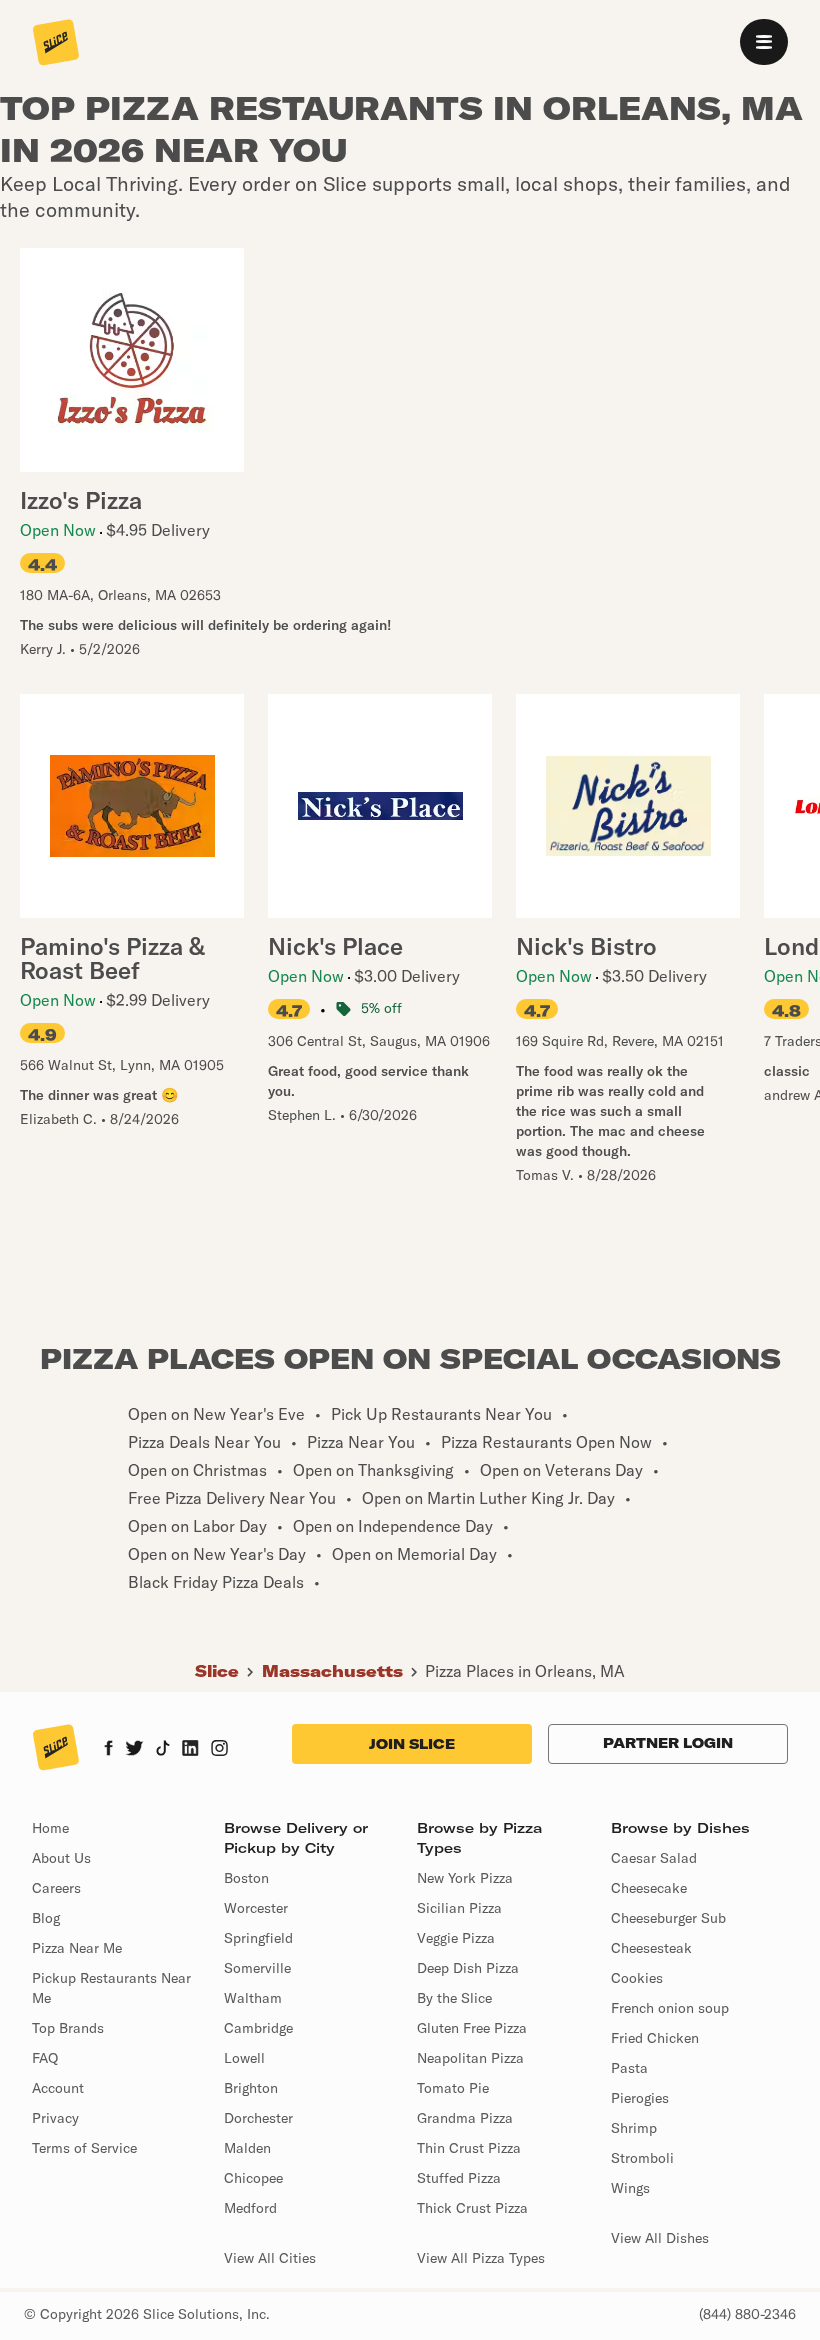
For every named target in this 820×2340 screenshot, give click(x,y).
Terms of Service (84, 2148)
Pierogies (640, 2098)
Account (58, 2088)
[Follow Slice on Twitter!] (134, 1750)
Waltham (253, 1998)
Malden (247, 2148)
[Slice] (56, 44)
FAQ (45, 2058)
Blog (46, 1918)
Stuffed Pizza (459, 2178)
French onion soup (670, 2008)
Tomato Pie (453, 2088)
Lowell (244, 2058)
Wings (630, 2188)
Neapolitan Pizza (470, 2058)
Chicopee (253, 2178)
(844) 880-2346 (747, 2314)
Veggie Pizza (456, 1938)
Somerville (257, 1968)
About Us (61, 1858)
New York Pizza (465, 1878)
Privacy (55, 2118)
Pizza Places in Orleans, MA (525, 1671)
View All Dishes (660, 2238)
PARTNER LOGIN (668, 1743)
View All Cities (270, 2258)
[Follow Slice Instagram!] (220, 1750)
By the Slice (454, 1998)
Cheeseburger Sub (668, 1918)
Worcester (256, 1908)
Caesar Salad (654, 1858)
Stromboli (642, 2158)
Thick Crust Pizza (472, 2208)
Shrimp (634, 2128)
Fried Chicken (655, 2038)
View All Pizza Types (481, 2258)
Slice (217, 1671)
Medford (250, 2208)
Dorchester (258, 2118)
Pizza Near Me (77, 1948)
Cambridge (258, 2028)
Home (50, 1828)
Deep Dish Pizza (468, 1968)
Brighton (251, 2088)
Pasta (629, 2068)
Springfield (258, 1938)
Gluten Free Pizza (472, 2028)
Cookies (637, 1978)
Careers (56, 1888)
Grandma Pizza (465, 2118)
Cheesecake (649, 1888)
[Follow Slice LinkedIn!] (190, 1750)
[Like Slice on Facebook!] (108, 1750)
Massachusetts (332, 1671)
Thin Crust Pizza (469, 2148)
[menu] (764, 42)
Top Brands (68, 2028)
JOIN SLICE (412, 1744)
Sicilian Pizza (459, 1908)
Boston (246, 1878)
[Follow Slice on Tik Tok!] (163, 1750)
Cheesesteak (651, 1948)
